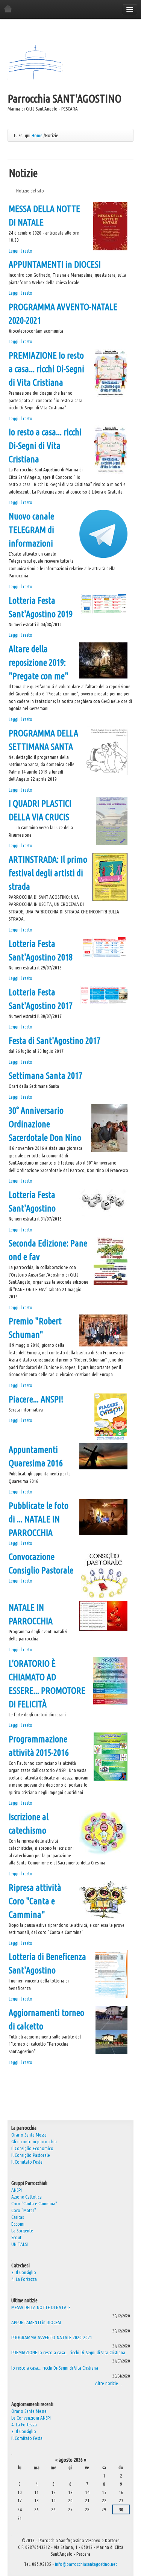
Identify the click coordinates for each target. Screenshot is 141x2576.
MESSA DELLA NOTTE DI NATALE (41, 2307)
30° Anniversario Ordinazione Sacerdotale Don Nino (45, 1124)
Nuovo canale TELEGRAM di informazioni (31, 530)
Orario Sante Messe (29, 2411)
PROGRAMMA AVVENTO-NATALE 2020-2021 (52, 2337)
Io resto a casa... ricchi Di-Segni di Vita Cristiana (45, 446)
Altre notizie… (109, 2383)
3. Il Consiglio (24, 2272)
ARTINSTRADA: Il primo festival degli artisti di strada (48, 873)
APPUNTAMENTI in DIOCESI (55, 264)
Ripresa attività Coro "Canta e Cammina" (35, 1901)
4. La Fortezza (24, 2279)
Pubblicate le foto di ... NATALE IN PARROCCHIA (39, 1519)
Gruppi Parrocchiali (29, 2183)
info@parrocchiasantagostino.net (86, 2564)
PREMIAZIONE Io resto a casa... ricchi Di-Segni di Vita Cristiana (46, 369)
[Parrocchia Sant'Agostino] (35, 63)
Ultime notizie (24, 2300)
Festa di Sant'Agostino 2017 (55, 1041)
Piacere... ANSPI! (36, 1399)
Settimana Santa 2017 (45, 1076)
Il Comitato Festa (27, 2438)
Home (37, 135)
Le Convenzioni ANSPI (31, 2418)
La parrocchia (24, 2128)
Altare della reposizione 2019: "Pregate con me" (39, 663)
